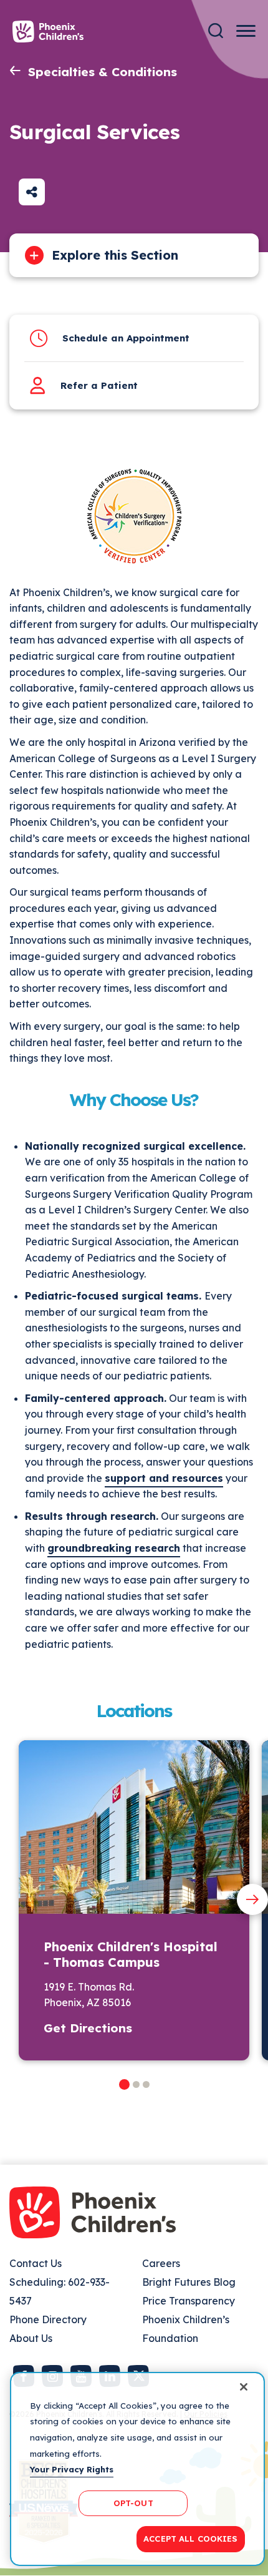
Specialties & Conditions (103, 72)
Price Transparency (189, 2301)
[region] (137, 2469)
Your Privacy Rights (72, 2469)
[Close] (244, 2387)
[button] (124, 2084)
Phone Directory (48, 2319)
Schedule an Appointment (126, 338)
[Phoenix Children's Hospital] (48, 32)
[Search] (216, 31)
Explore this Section (115, 255)
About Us (31, 2338)
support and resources (164, 1478)
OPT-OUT (133, 2503)
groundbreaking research (114, 1548)
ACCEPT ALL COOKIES (190, 2539)
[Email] (32, 192)
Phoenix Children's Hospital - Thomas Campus (131, 1954)
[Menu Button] (246, 31)
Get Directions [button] (88, 2028)
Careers (161, 2263)
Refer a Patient (99, 385)
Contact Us (36, 2263)
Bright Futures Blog (189, 2282)
